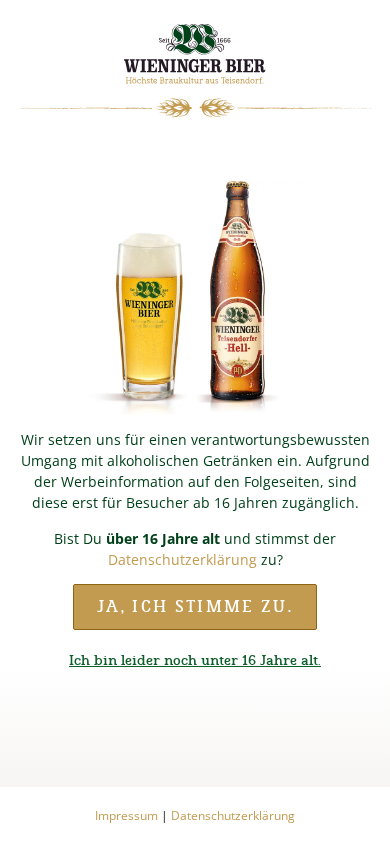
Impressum (126, 815)
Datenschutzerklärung (182, 559)
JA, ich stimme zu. (195, 607)
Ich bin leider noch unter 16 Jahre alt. (195, 660)
